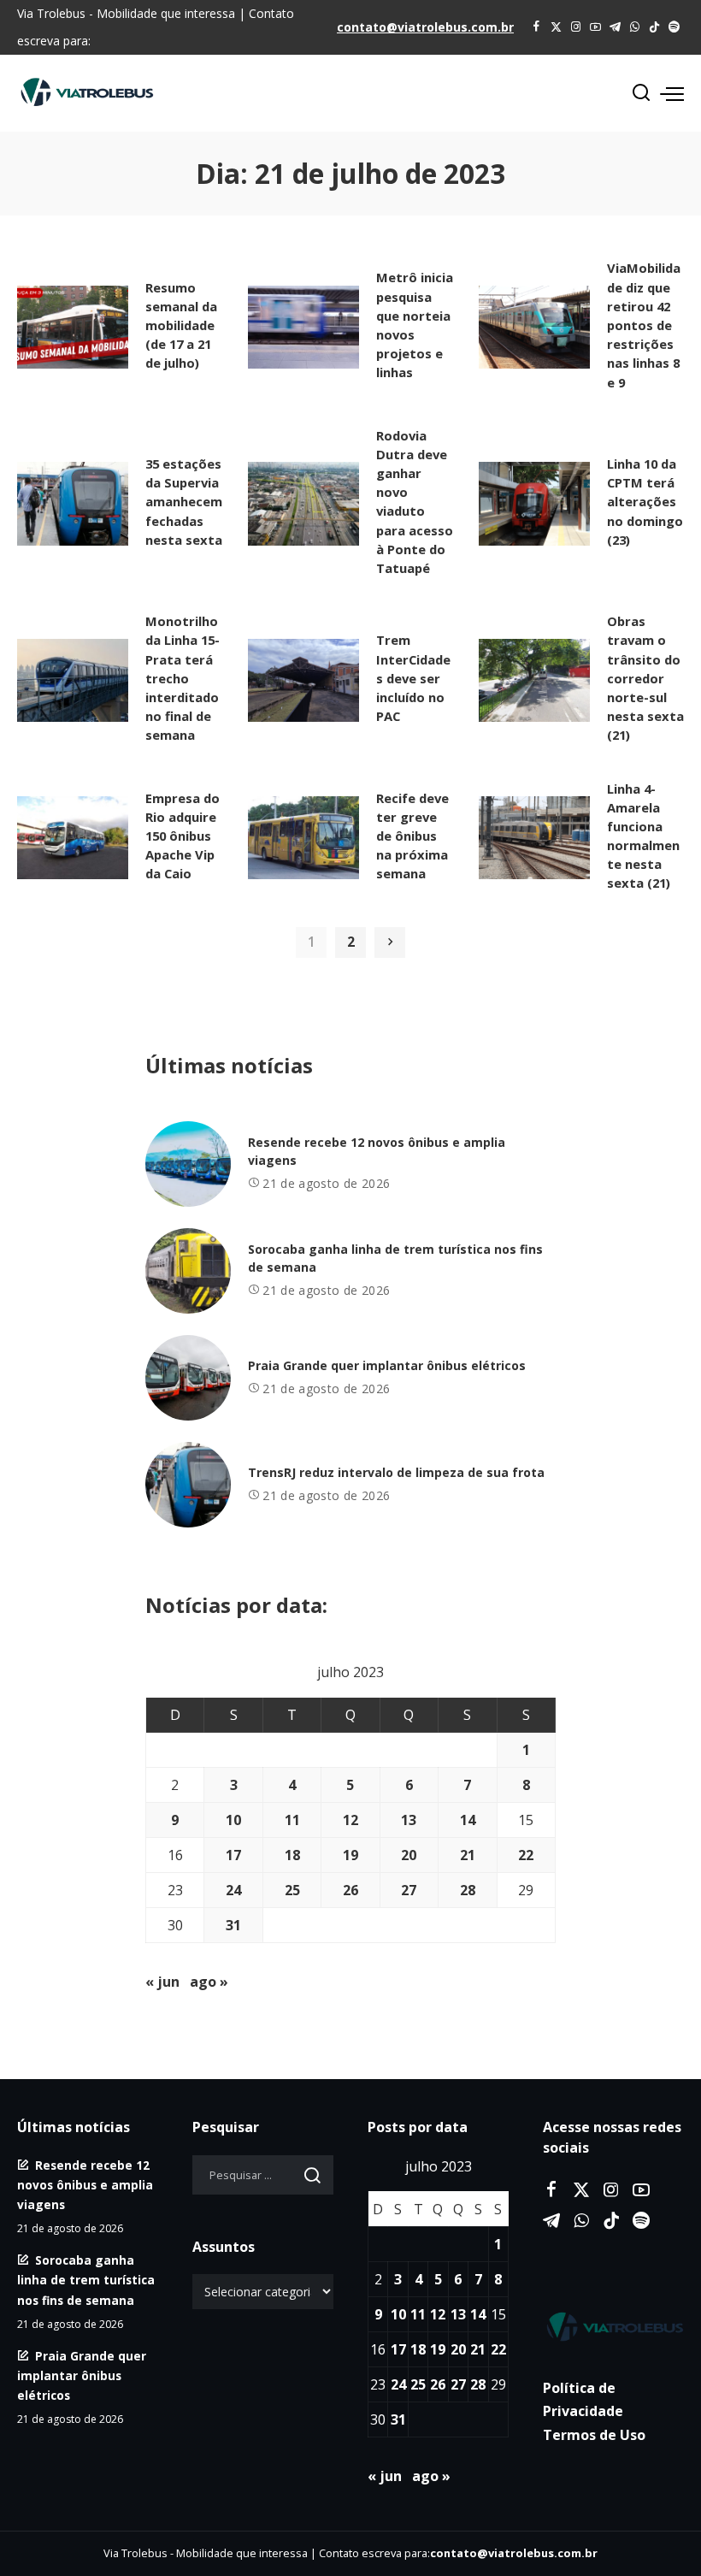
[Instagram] (576, 27)
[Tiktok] (654, 27)
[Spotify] (674, 27)
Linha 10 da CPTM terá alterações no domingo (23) (645, 502)
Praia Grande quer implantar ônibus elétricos (387, 1365)
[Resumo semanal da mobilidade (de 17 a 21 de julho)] (73, 328)
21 (468, 1855)
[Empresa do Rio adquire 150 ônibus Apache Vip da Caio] (73, 838)
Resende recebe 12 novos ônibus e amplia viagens (85, 2185)
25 (292, 1890)
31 (233, 1925)
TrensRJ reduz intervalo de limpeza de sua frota (396, 1472)
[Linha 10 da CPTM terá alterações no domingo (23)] (534, 504)
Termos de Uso (594, 2435)
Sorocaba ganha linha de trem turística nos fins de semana (86, 2280)
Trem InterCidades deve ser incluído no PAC (413, 678)
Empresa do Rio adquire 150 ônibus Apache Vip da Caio (183, 836)
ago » (209, 1982)
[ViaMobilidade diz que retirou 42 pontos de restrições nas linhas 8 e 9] (534, 328)
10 (233, 1820)
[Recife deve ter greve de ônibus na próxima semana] (303, 838)
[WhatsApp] (635, 27)
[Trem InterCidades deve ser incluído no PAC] (303, 681)
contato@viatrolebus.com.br (425, 27)
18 (292, 1855)
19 (350, 1855)
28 (468, 1890)
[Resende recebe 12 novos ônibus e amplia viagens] (188, 1164)
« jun (162, 1982)
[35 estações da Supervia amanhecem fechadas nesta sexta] (73, 504)
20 (409, 1855)
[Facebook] (536, 27)
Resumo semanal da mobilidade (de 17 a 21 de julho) (181, 325)
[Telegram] (615, 27)
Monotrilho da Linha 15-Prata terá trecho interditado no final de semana (183, 678)
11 (292, 1820)
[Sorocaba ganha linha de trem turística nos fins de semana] (188, 1271)
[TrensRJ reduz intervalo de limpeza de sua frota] (188, 1485)
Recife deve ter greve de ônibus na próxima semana (412, 836)
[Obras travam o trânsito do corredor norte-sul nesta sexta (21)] (534, 681)
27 (409, 1890)
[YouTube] (595, 27)
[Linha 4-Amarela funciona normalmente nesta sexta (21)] (534, 838)
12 (350, 1820)
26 (350, 1890)
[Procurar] (641, 93)
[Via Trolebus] (613, 2326)
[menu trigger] (672, 93)
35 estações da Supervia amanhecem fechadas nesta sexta (184, 502)
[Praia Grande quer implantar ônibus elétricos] (188, 1378)
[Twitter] (556, 27)
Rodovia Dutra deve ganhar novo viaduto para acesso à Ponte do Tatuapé (415, 502)
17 (233, 1855)
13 (409, 1820)
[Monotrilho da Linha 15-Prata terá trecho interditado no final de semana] (73, 681)
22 (526, 1855)
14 (468, 1820)
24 (233, 1890)
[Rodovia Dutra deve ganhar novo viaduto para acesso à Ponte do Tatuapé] (303, 504)
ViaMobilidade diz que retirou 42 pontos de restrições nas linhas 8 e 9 (644, 325)
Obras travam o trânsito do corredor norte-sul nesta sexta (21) (645, 678)
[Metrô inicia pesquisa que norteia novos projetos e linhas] (303, 328)
